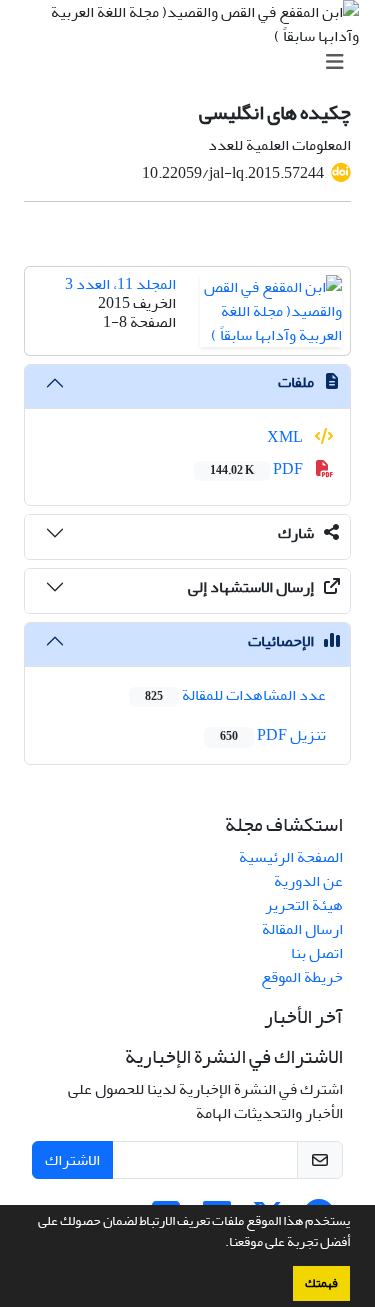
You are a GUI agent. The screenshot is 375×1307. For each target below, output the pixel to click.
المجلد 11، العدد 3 (120, 284)
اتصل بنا (317, 953)
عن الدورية (308, 881)
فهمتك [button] (321, 1283)
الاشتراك (72, 1160)
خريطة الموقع (302, 977)
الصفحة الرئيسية (291, 857)
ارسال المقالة (302, 929)
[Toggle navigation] (193, 62)
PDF (258, 469)
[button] (220, 1244)
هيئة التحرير (304, 905)
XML (286, 437)
